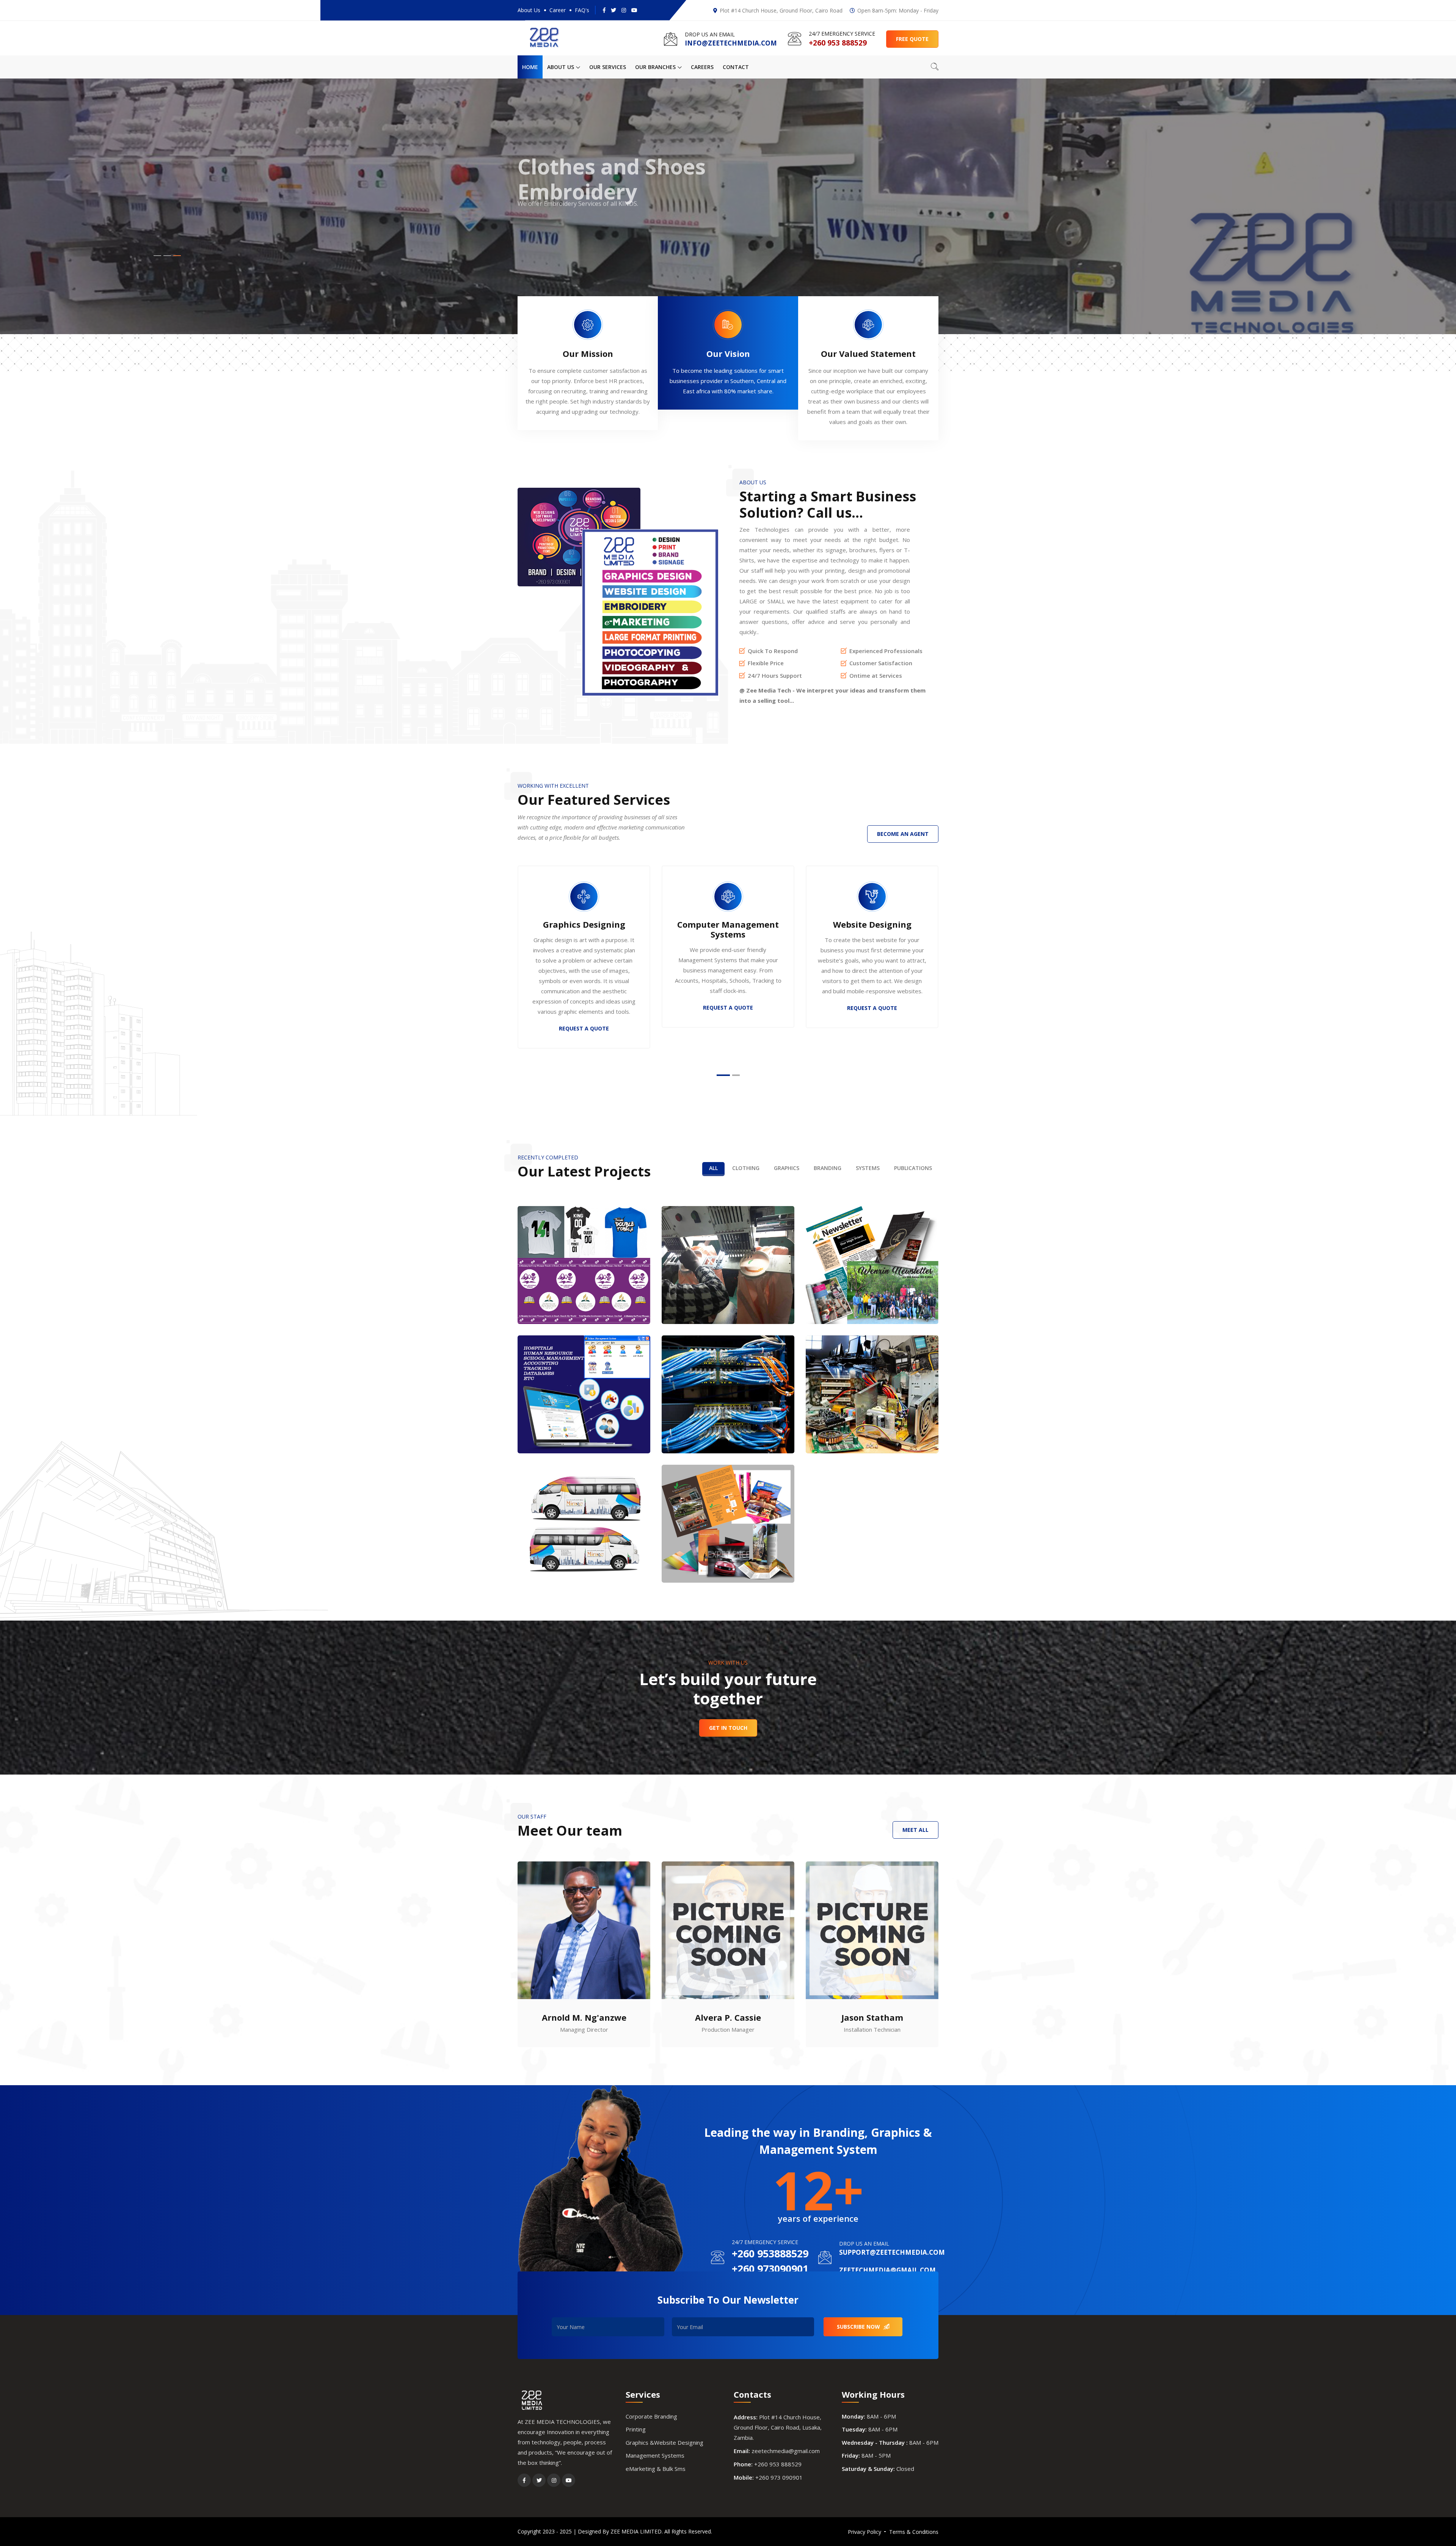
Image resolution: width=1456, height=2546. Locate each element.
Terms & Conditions (914, 2532)
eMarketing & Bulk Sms (656, 2469)
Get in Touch (728, 1728)
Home (530, 67)
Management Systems (655, 2455)
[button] (157, 256)
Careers (702, 67)
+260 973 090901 (779, 2477)
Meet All (915, 1830)
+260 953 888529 (778, 2464)
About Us (529, 10)
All (713, 1168)
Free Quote (912, 39)
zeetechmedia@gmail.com (786, 2451)
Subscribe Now (859, 2327)
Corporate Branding (651, 2416)
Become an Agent (903, 834)
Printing (636, 2429)
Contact (736, 67)
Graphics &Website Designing (664, 2442)
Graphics (787, 1168)
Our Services (608, 67)
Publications (913, 1168)
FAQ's (582, 10)
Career (558, 10)
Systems (868, 1168)
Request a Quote (552, 244)
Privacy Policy (864, 2532)
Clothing (746, 1168)
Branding (828, 1168)
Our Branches (656, 67)
